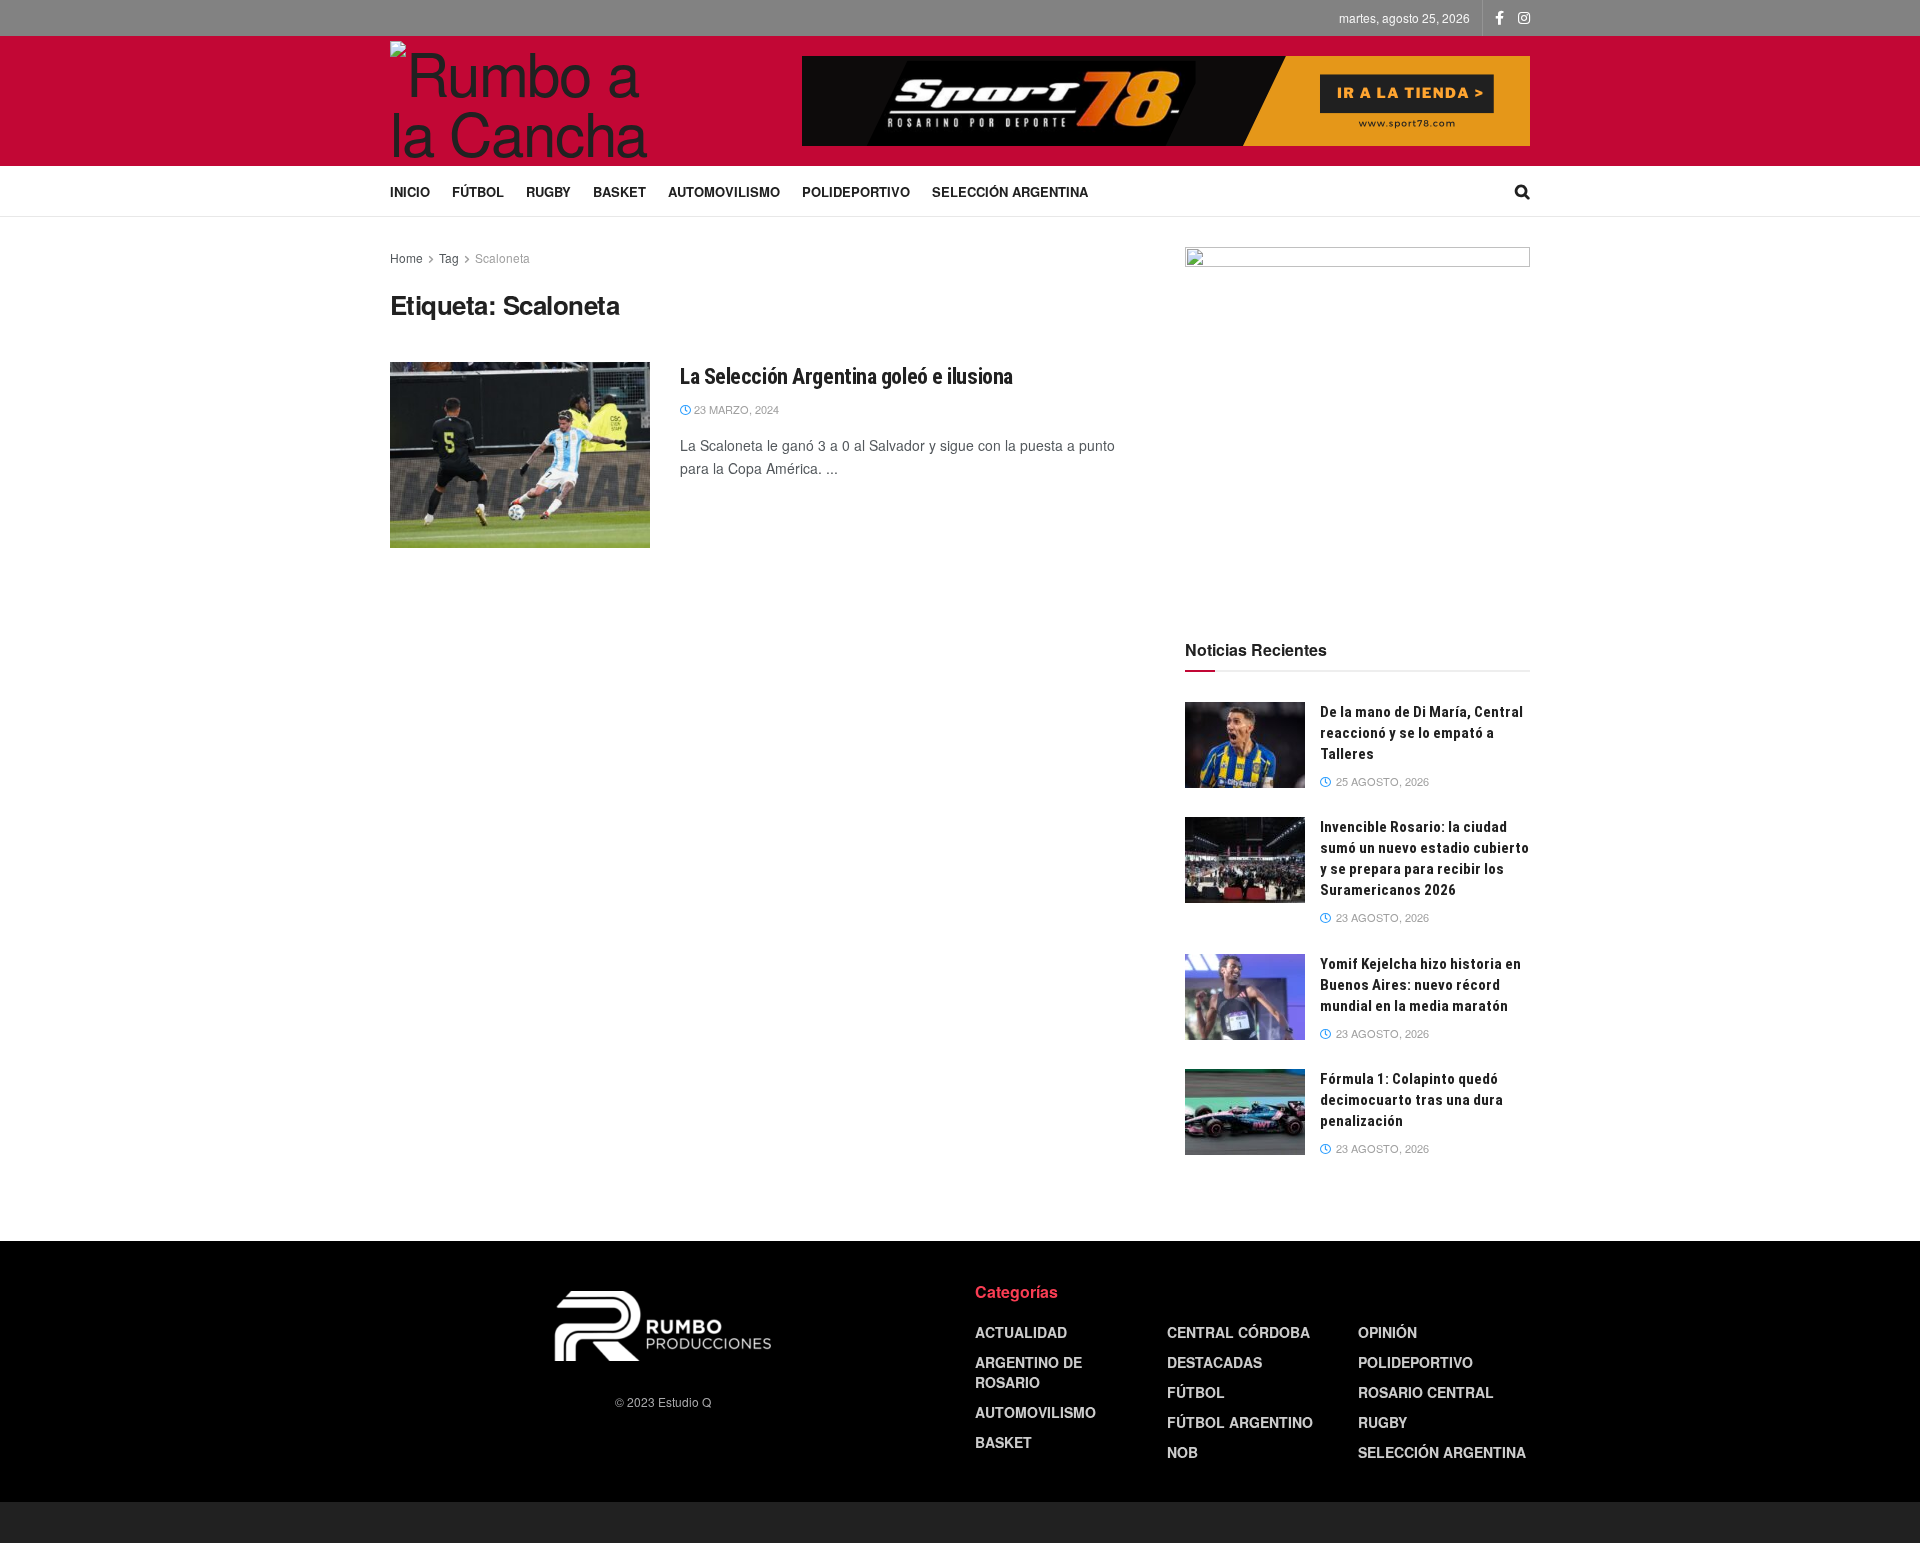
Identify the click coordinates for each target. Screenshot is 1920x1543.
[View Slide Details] (1357, 419)
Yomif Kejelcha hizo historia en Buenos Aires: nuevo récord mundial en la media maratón (1420, 985)
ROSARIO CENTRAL (1426, 1392)
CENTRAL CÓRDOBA (1238, 1332)
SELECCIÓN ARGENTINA (1010, 191)
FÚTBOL (478, 191)
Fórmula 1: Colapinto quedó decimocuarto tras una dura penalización (1411, 1100)
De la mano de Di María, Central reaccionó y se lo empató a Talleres (1421, 733)
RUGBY (548, 191)
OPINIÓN (1387, 1332)
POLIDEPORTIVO (856, 191)
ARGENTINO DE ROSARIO (1028, 1372)
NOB (1182, 1452)
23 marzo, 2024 (735, 409)
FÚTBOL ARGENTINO (1240, 1422)
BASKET (619, 191)
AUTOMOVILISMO (724, 191)
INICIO (410, 191)
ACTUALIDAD (1021, 1332)
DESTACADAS (1214, 1362)
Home (406, 257)
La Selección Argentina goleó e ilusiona (846, 376)
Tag (449, 257)
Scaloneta (502, 257)
